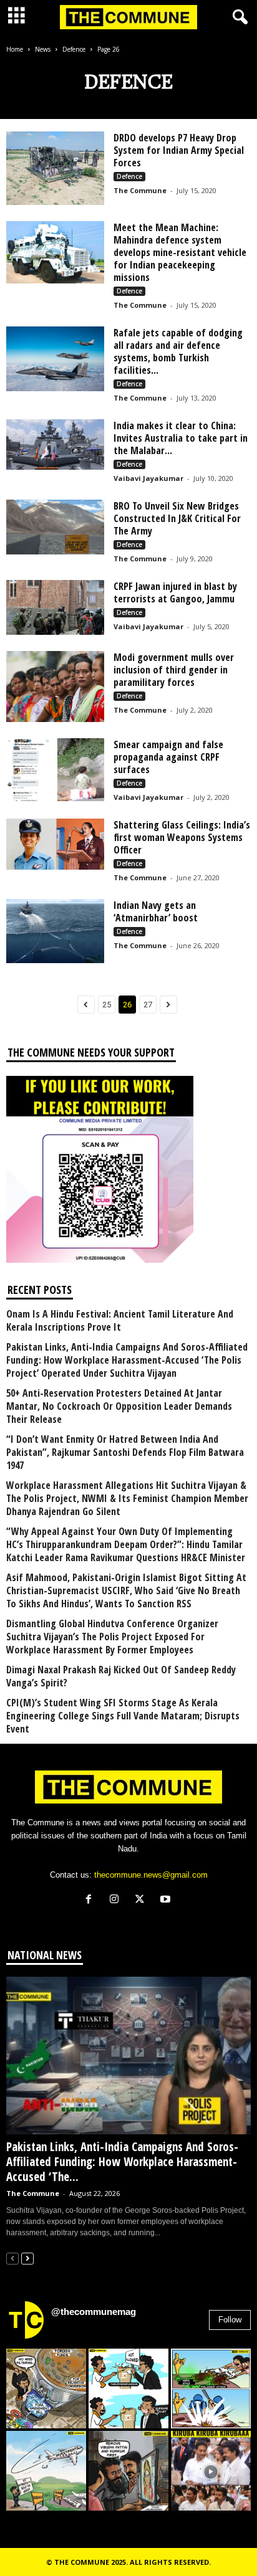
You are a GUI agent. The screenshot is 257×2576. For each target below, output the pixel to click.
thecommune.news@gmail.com (151, 1875)
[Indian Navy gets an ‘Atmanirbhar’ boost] (55, 931)
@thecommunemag (94, 2312)
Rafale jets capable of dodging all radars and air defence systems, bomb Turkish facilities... (178, 351)
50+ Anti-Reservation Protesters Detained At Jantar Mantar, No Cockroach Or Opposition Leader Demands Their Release (119, 1406)
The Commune (140, 190)
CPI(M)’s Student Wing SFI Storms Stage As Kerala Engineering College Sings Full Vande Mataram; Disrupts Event (123, 1716)
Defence (74, 49)
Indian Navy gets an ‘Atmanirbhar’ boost (156, 911)
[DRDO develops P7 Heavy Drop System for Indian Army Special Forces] (55, 168)
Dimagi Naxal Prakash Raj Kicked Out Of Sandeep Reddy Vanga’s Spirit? (121, 1676)
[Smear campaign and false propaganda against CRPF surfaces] (55, 770)
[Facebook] (91, 1900)
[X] (143, 1900)
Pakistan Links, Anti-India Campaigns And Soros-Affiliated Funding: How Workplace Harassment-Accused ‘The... (122, 2162)
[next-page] (27, 2258)
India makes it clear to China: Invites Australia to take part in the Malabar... (181, 438)
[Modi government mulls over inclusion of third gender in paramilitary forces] (55, 687)
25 (107, 1005)
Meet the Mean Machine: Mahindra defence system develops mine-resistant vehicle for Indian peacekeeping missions (180, 252)
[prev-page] (12, 2258)
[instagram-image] (46, 2388)
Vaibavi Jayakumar (148, 478)
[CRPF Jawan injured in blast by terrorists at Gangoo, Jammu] (55, 607)
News (43, 49)
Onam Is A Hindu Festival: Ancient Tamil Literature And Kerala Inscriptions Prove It (120, 1321)
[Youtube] (167, 1900)
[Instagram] (117, 1900)
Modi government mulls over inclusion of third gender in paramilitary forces (174, 670)
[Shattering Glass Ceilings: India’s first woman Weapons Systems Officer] (55, 844)
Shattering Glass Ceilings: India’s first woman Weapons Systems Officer (182, 837)
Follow (230, 2320)
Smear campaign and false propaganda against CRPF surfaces (168, 757)
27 (148, 1005)
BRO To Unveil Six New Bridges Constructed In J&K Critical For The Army (177, 518)
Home (15, 49)
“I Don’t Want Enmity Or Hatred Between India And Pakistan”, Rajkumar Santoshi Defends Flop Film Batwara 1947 (125, 1452)
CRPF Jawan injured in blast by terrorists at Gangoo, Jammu (175, 592)
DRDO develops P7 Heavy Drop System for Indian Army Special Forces (179, 150)
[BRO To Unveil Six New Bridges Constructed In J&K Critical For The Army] (55, 527)
